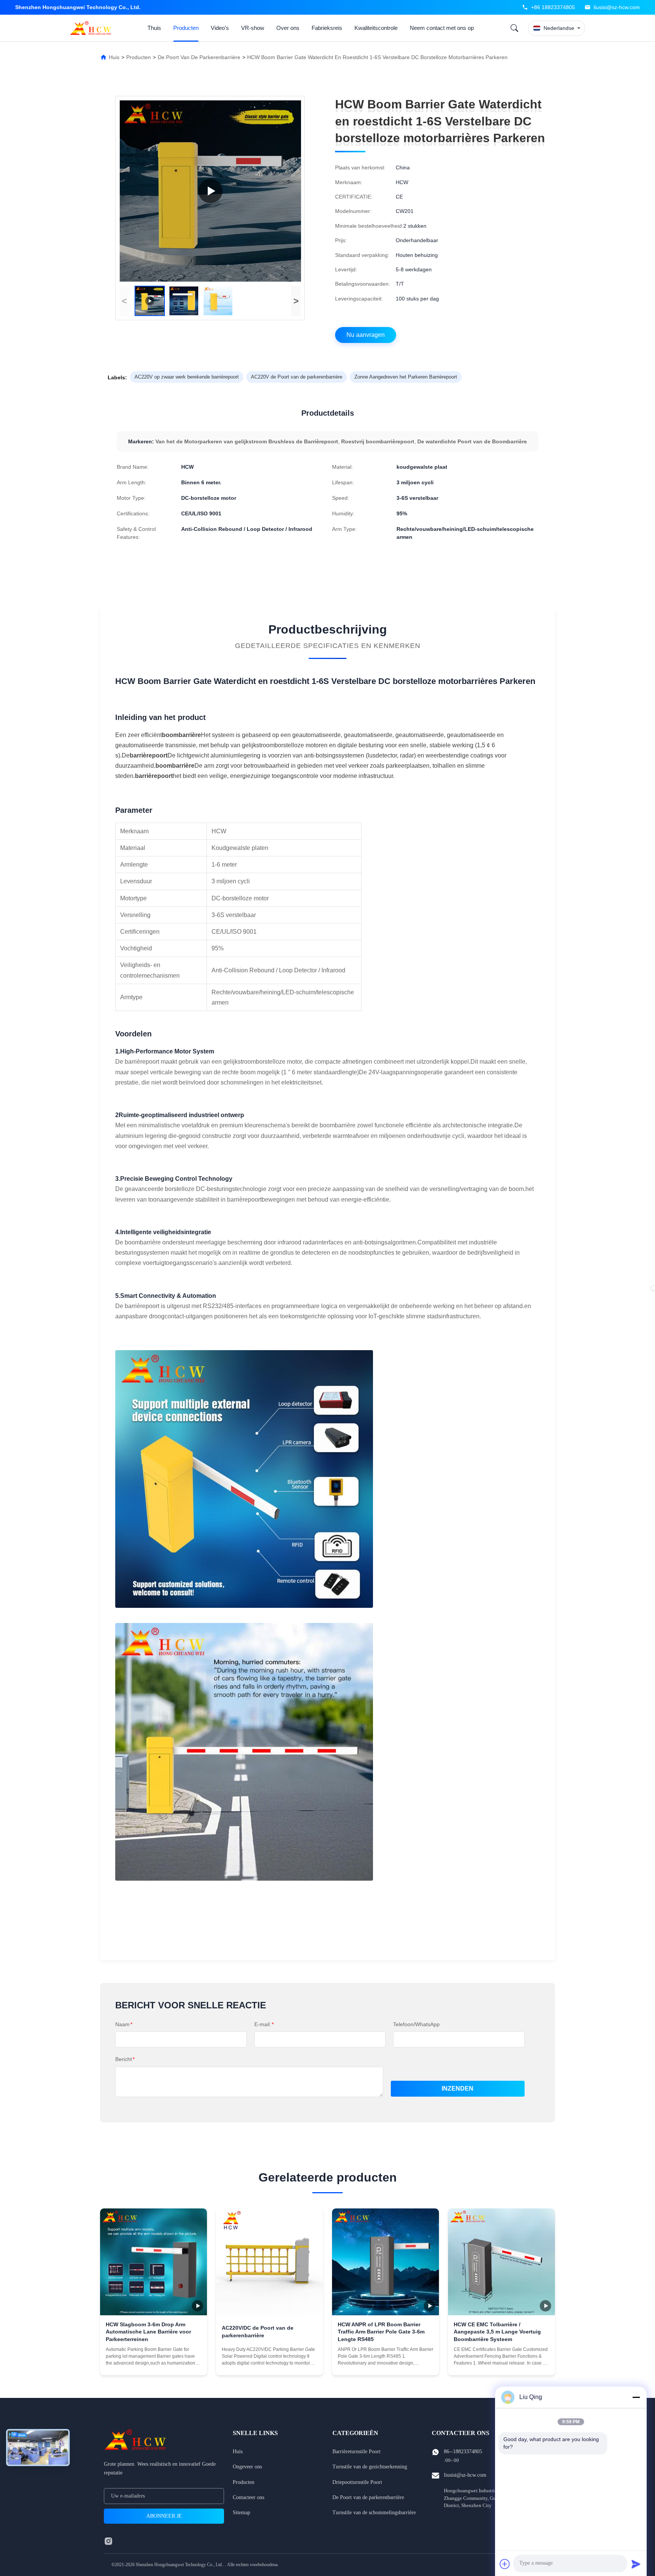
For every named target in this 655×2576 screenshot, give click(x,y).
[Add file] (505, 2564)
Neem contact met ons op (442, 28)
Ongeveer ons (247, 2467)
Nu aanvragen (366, 335)
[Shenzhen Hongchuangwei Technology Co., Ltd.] (92, 28)
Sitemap (241, 2513)
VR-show (253, 28)
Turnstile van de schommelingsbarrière (374, 2513)
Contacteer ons (248, 2497)
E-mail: (264, 2024)
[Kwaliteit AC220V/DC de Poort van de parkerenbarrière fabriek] (270, 2262)
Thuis (154, 28)
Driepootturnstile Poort (357, 2482)
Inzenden (458, 2089)
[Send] (636, 2564)
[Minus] (636, 2397)
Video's (220, 28)
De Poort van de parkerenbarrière (199, 57)
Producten (186, 28)
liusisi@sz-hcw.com (617, 7)
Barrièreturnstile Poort (356, 2452)
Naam (124, 2024)
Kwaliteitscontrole (376, 28)
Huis (114, 57)
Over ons (288, 28)
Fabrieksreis (327, 28)
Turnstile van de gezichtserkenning (370, 2467)
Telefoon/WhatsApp (416, 2024)
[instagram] (108, 2541)
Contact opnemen (154, 2363)
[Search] (514, 28)
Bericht (125, 2059)
